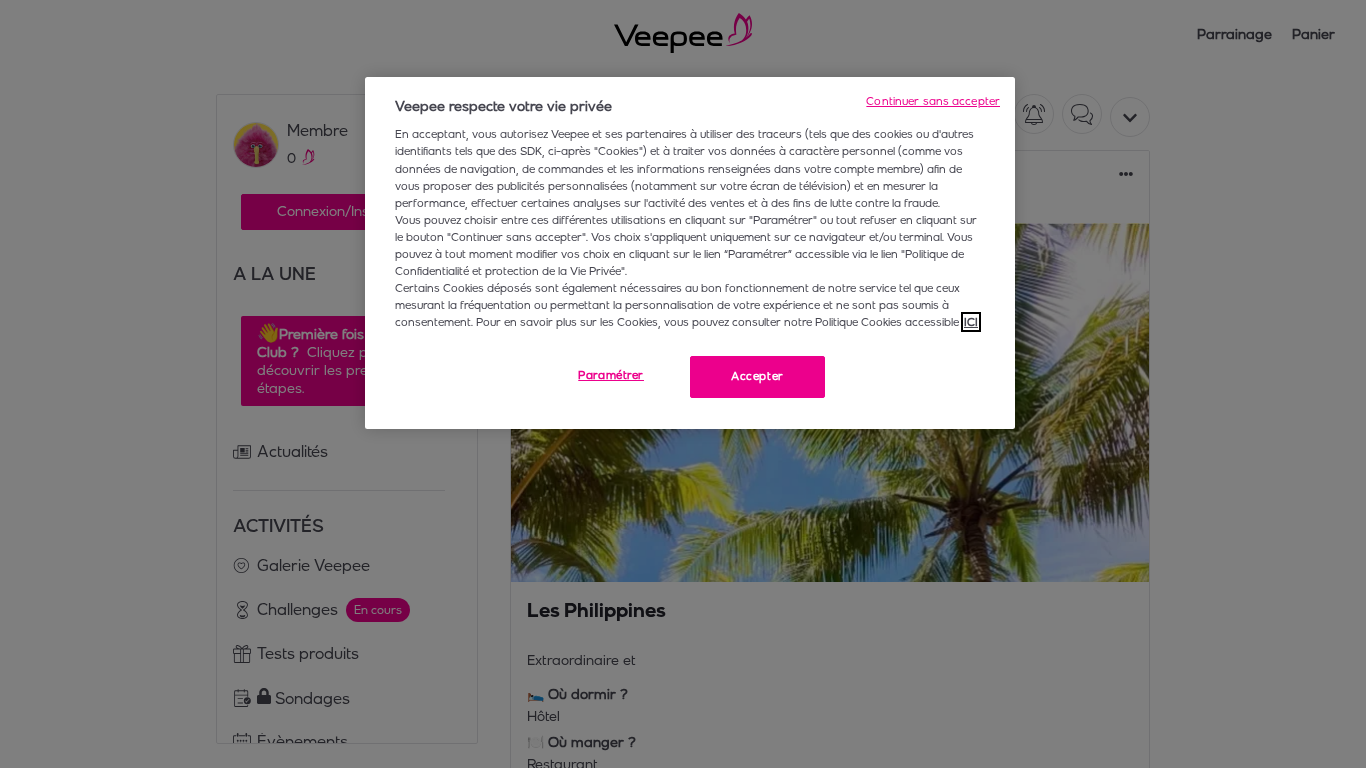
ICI (971, 322)
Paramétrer (611, 375)
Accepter (757, 376)
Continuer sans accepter (933, 101)
